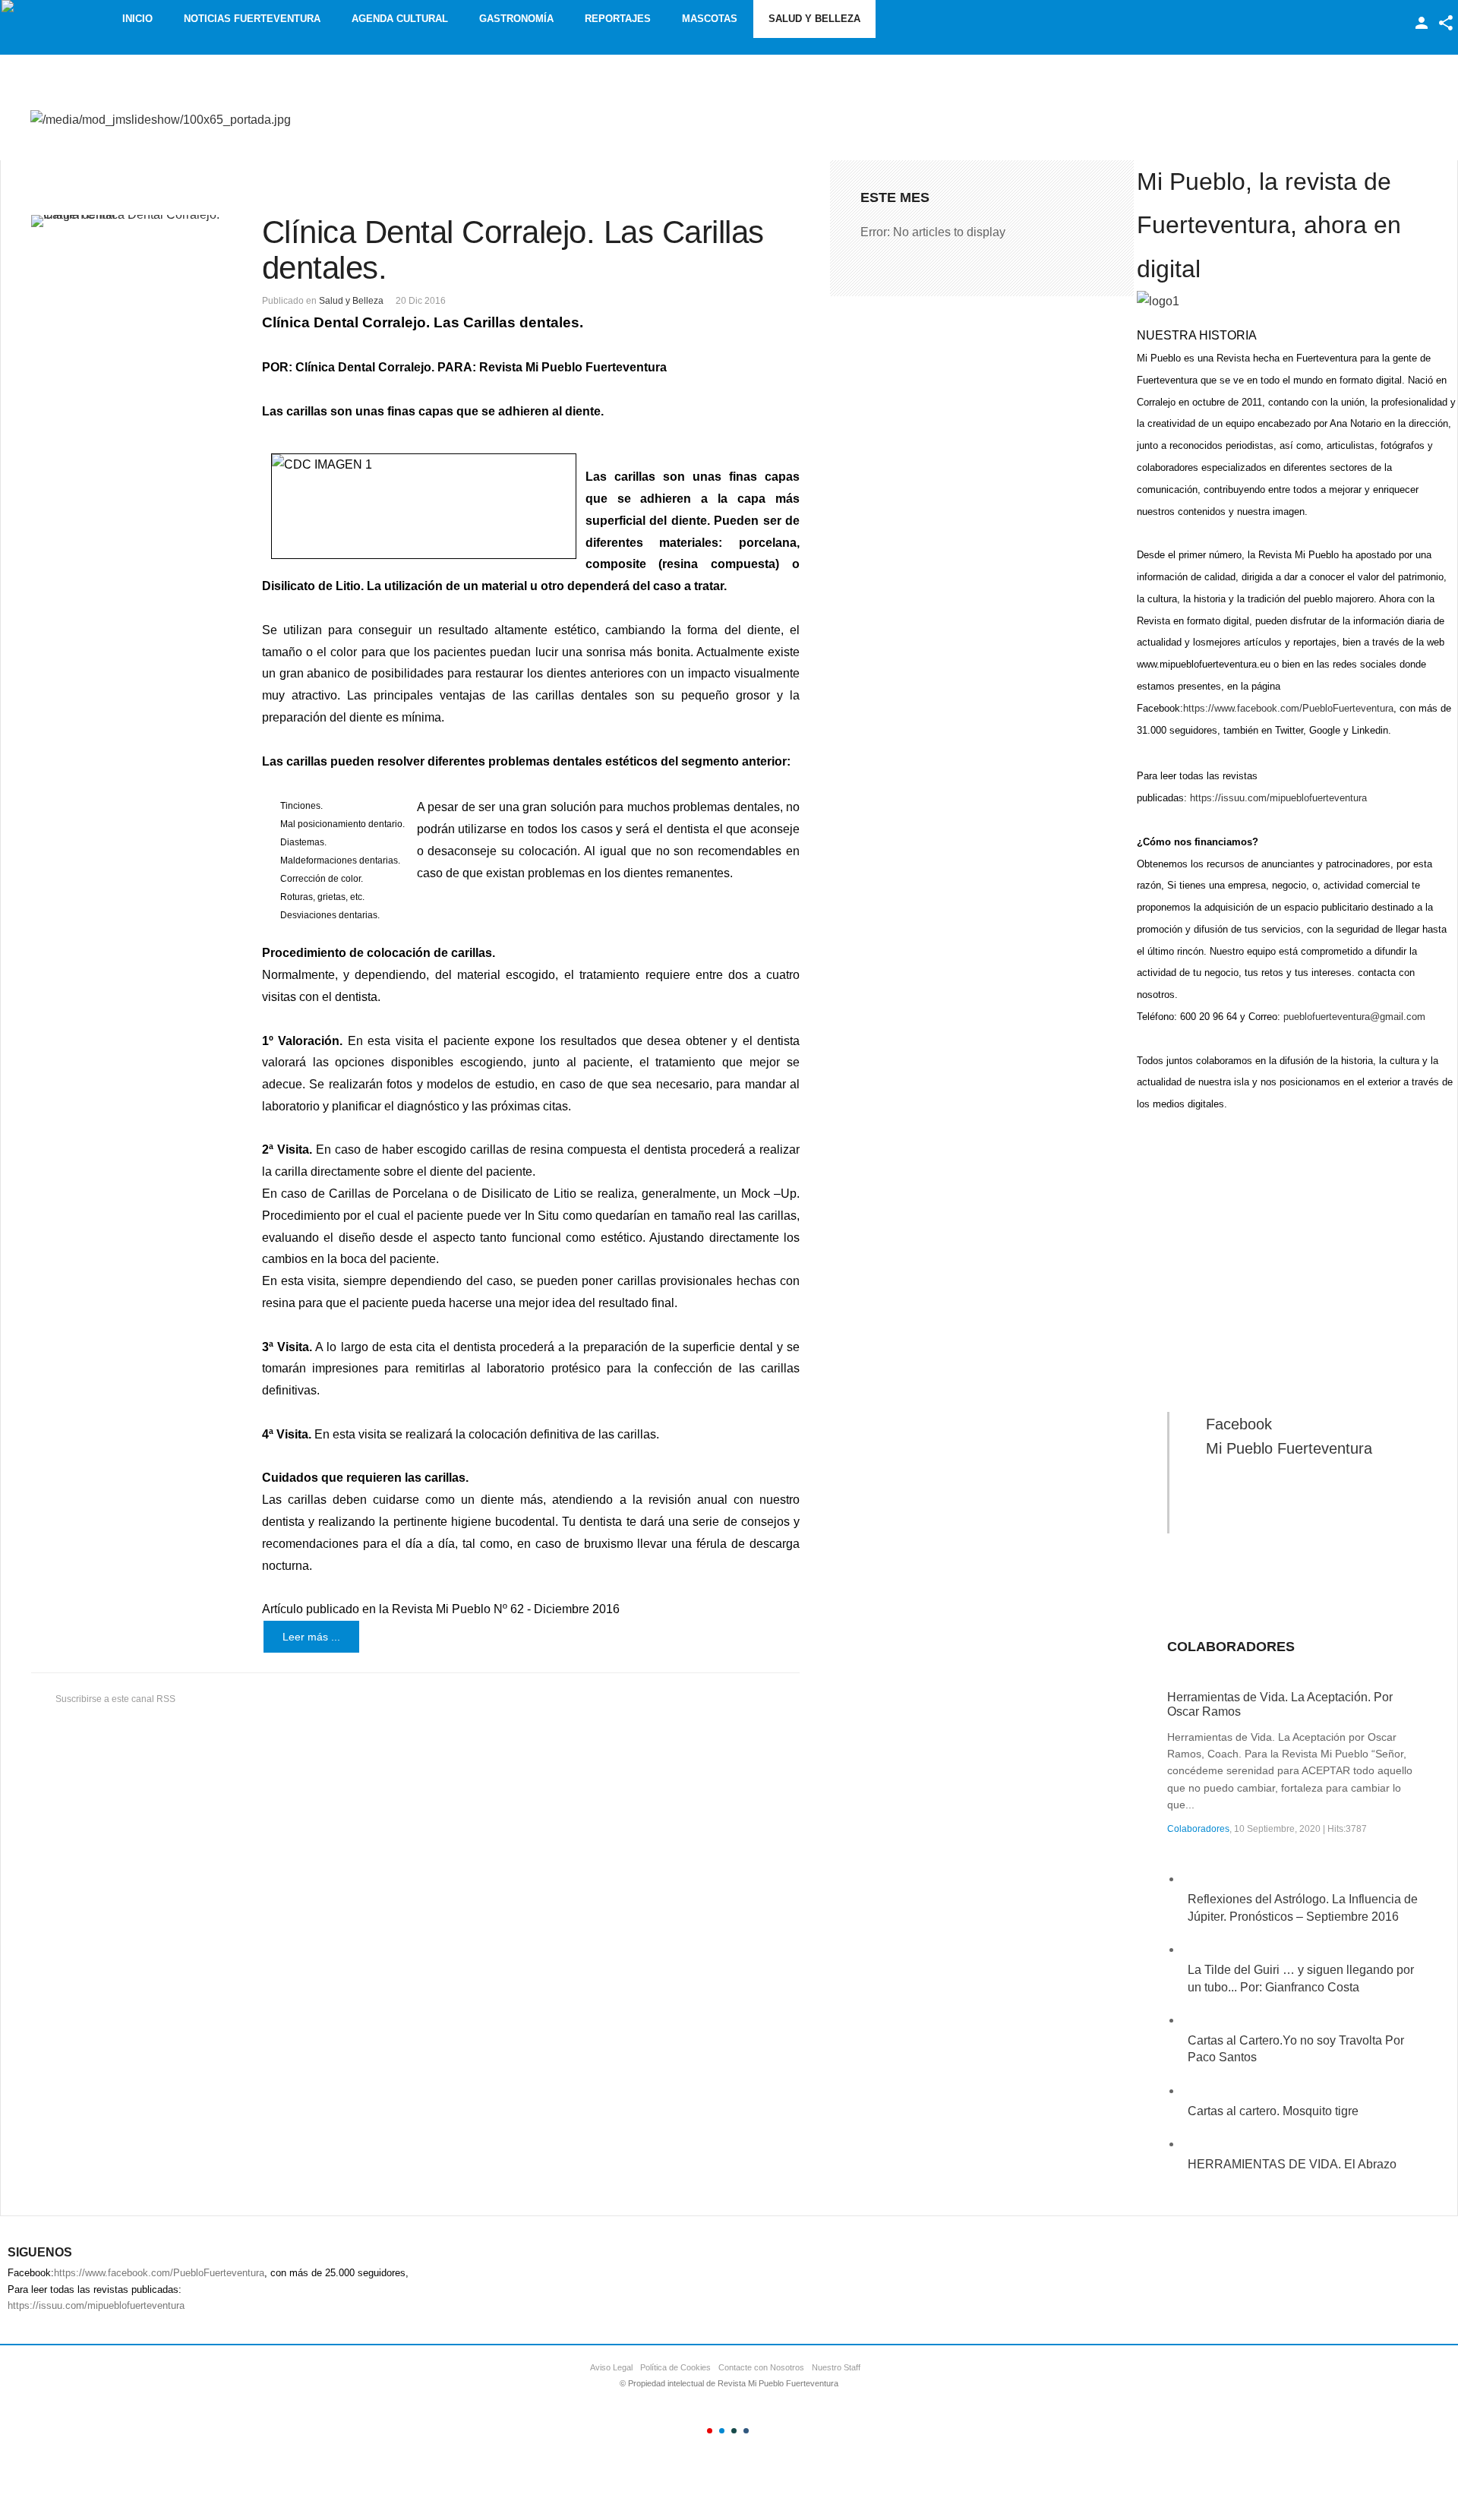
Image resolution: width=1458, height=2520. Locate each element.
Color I (710, 2431)
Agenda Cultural (400, 19)
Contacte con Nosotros (761, 2367)
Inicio (137, 19)
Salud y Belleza (814, 19)
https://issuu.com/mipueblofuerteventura (1278, 798)
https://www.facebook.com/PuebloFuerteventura (1288, 708)
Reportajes (618, 19)
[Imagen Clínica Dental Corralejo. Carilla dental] (127, 221)
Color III (734, 2431)
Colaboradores (1198, 1829)
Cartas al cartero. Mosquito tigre (1273, 2111)
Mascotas (710, 19)
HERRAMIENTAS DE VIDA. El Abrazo (1292, 2164)
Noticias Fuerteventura (252, 19)
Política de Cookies (675, 2367)
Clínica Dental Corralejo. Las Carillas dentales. (513, 249)
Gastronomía (516, 19)
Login (1422, 23)
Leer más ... (311, 1637)
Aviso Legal (611, 2367)
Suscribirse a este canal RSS (115, 1699)
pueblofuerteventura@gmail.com (1354, 1017)
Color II (722, 2431)
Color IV (746, 2431)
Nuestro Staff (836, 2367)
